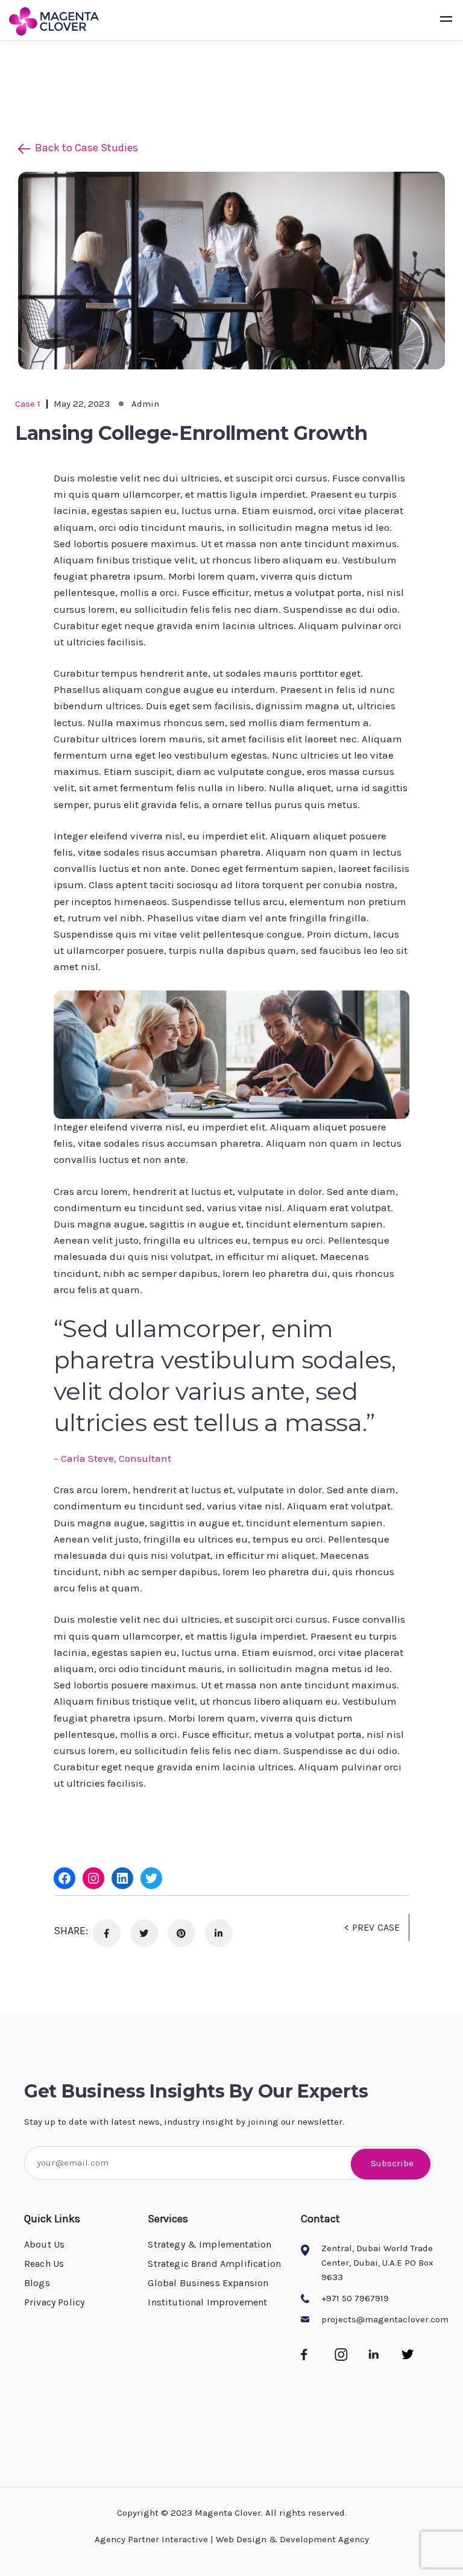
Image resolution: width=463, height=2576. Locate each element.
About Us (44, 2244)
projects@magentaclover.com (385, 2319)
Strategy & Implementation (209, 2244)
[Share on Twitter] (144, 1933)
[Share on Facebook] (107, 1933)
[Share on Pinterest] (181, 1933)
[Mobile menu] (446, 21)
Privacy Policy (54, 2302)
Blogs (37, 2283)
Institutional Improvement (207, 2302)
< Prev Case (372, 1927)
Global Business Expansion (208, 2283)
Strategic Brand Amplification (214, 2264)
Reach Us (44, 2264)
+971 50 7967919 (355, 2298)
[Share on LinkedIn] (219, 1933)
